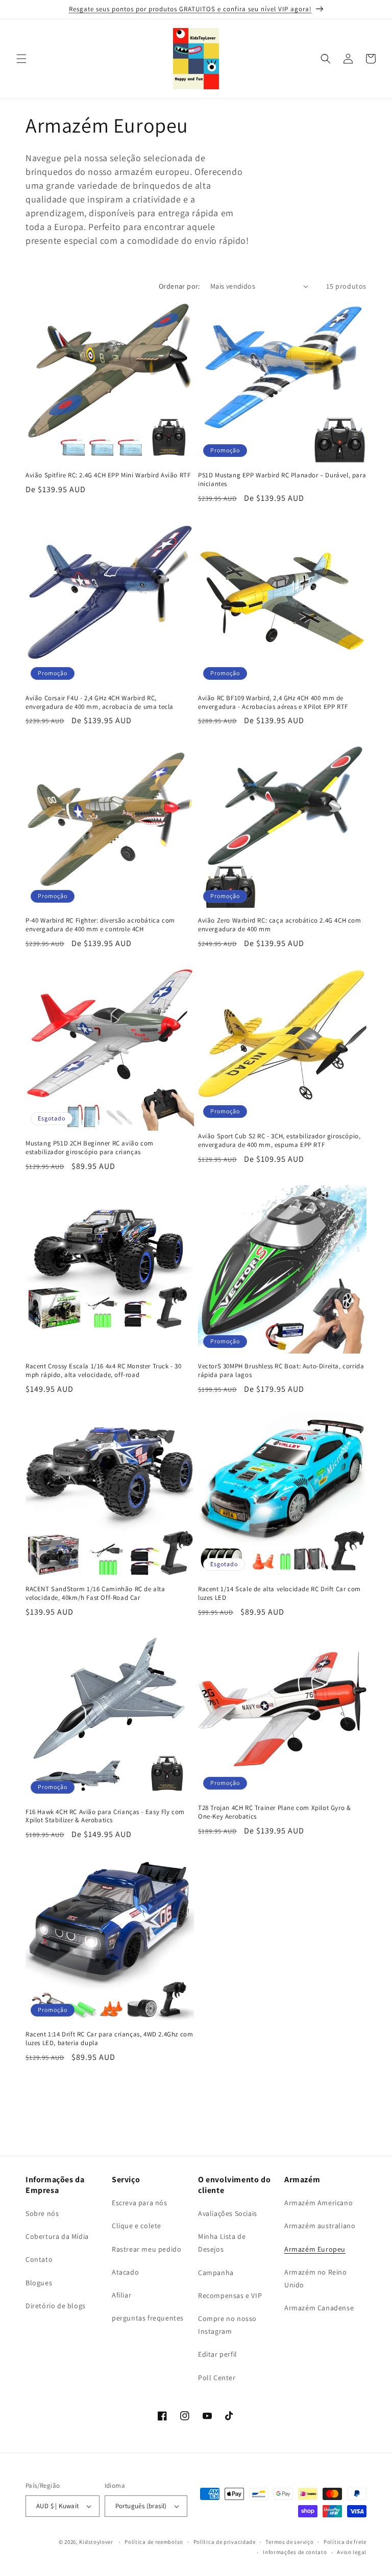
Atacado (125, 2272)
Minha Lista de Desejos (222, 2243)
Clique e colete (137, 2226)
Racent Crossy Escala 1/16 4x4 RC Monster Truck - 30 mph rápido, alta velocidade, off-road (104, 1371)
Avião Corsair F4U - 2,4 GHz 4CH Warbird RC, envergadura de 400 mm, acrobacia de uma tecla (100, 703)
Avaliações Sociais (228, 2213)
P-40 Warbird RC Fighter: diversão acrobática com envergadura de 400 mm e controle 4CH (100, 925)
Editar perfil (218, 2354)
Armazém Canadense (319, 2308)
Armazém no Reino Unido (316, 2278)
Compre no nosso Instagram (227, 2325)
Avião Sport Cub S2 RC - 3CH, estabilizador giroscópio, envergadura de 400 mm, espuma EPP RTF (279, 1141)
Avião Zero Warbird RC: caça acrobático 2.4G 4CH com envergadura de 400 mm (280, 925)
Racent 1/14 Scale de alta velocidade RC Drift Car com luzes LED (279, 1593)
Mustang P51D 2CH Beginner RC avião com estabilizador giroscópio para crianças (90, 1148)
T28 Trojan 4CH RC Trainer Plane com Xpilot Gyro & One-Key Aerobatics (274, 1812)
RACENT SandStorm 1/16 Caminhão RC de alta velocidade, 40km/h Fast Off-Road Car (95, 1593)
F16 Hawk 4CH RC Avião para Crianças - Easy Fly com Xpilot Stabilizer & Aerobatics (105, 1816)
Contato (39, 2259)
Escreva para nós (140, 2203)
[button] (21, 59)
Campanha (216, 2273)
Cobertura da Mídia (57, 2236)
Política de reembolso (154, 2542)
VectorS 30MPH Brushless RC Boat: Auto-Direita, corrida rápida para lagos (281, 1371)
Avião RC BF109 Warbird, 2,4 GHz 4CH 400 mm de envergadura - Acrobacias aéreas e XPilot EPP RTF (273, 703)
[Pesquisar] (326, 59)
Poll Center (217, 2378)
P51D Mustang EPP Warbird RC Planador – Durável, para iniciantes (282, 480)
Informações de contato (295, 2552)
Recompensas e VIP (230, 2296)
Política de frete (345, 2542)
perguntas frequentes (148, 2318)
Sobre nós (42, 2213)
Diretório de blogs (56, 2306)
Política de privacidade (225, 2542)
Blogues (39, 2283)
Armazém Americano (318, 2203)
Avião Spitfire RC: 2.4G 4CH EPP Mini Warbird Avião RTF (108, 475)
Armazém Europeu (315, 2249)
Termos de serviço (289, 2542)
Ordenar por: (179, 286)
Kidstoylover (96, 2542)
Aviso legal (352, 2552)
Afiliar (121, 2295)
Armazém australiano (320, 2226)
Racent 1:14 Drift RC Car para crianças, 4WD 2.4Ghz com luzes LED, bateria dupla (109, 2039)
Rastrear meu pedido (146, 2249)
